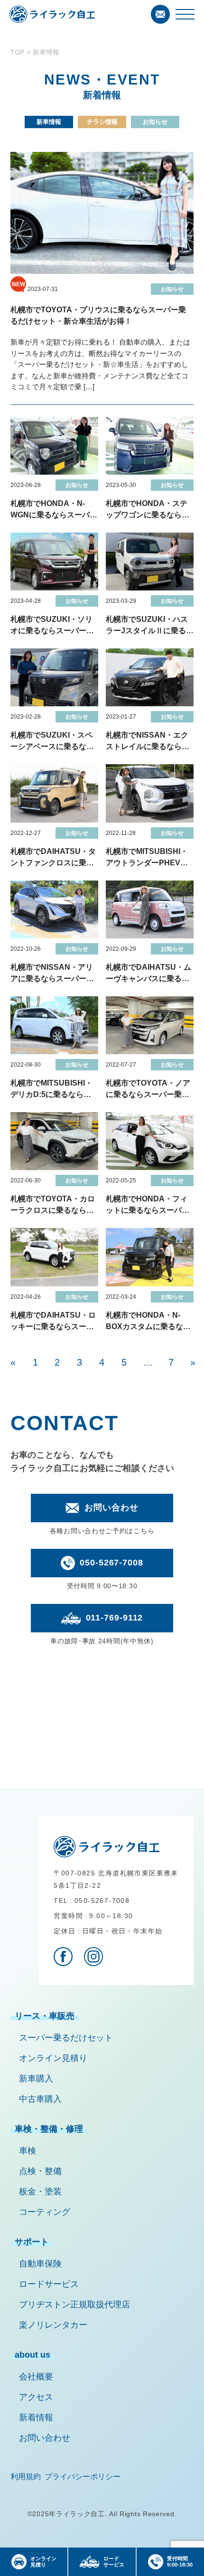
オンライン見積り (53, 2058)
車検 (28, 2151)
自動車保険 (40, 2264)
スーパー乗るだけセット (66, 2038)
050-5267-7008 (111, 1563)
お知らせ (155, 122)
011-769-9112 (115, 1618)
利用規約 (26, 2477)
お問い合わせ (111, 1508)
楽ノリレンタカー (53, 2325)
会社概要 (36, 2377)
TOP (17, 52)
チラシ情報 (102, 122)
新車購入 (36, 2079)
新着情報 (36, 2417)
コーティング (45, 2212)
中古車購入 (40, 2099)
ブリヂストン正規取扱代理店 (74, 2304)
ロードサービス (49, 2284)
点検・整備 (40, 2171)
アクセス (36, 2397)
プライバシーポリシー (83, 2477)
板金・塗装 (40, 2192)
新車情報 (49, 122)
